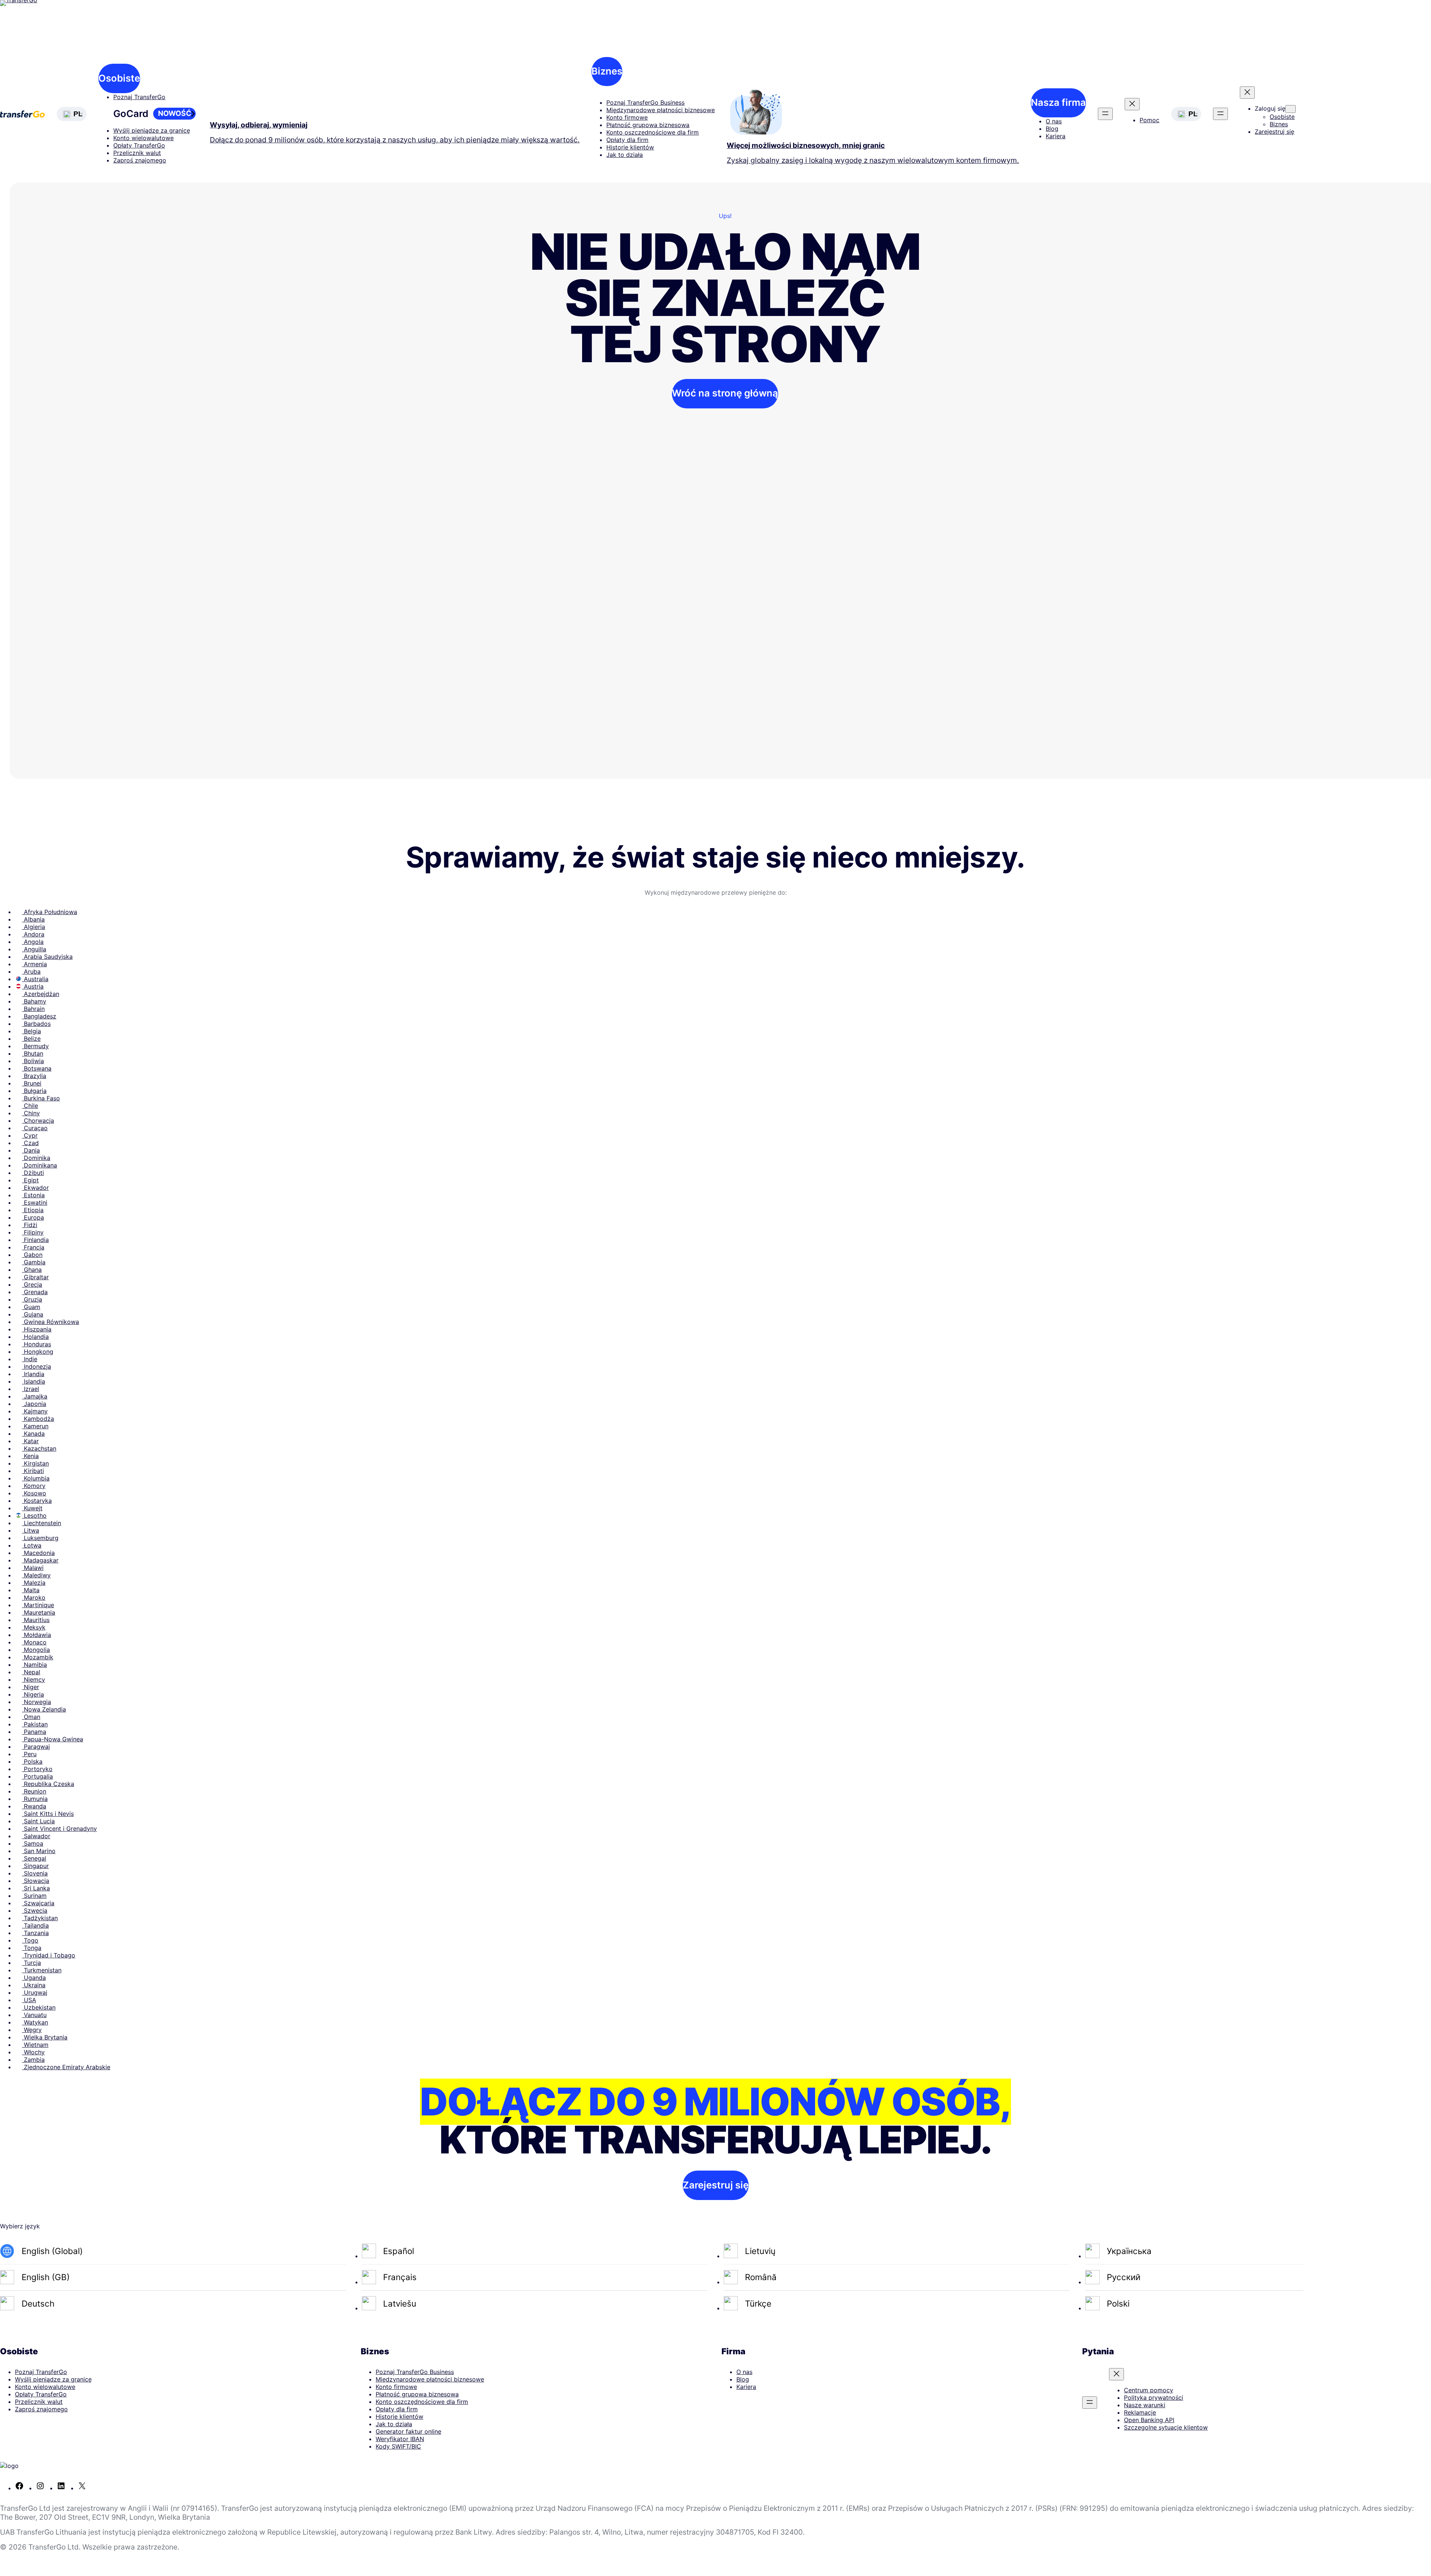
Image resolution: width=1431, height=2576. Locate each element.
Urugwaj (35, 1992)
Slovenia (35, 1873)
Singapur (35, 1866)
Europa (33, 1217)
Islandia (34, 1381)
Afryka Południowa (50, 912)
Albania (33, 919)
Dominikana (40, 1165)
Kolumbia (36, 1478)
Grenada (35, 1292)
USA (29, 2000)
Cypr (30, 1135)
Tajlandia (35, 1925)
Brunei (32, 1083)
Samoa (33, 1843)
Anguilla (34, 949)
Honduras (37, 1344)
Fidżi (30, 1225)
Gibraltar (35, 1277)
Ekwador (35, 1188)
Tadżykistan (40, 1918)
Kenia (30, 1456)
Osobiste (119, 78)
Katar (30, 1441)
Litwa (31, 1530)
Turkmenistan (42, 1970)
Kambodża (38, 1419)
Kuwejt (32, 1508)
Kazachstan (39, 1448)
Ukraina (34, 1985)
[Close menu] (1132, 104)
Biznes (607, 71)
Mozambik (38, 1657)
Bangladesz (39, 1016)
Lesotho (34, 1515)
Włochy (33, 2052)
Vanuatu (34, 2015)
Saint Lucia (38, 1821)
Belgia (31, 1031)
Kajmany (35, 1411)
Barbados (36, 1024)
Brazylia (34, 1076)
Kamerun (35, 1426)
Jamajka (35, 1396)
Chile (30, 1106)
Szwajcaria (38, 1903)
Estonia (33, 1195)
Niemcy (34, 1679)
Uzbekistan (39, 2007)
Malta (31, 1590)
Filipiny (33, 1232)
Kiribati (33, 1471)
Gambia (34, 1262)
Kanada (33, 1434)
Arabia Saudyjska (47, 957)
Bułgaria (34, 1091)
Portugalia (37, 1776)
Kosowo (34, 1493)
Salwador (36, 1836)
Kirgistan (35, 1463)
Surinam (34, 1896)
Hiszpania (37, 1329)
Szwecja (35, 1910)
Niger (31, 1687)
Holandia (35, 1337)
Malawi (33, 1568)
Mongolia (36, 1650)
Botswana (37, 1068)
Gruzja (32, 1299)
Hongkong (38, 1352)
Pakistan (35, 1724)
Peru (29, 1754)
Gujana (33, 1314)
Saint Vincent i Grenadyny (59, 1829)
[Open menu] (1105, 114)
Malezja (34, 1583)
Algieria (34, 927)
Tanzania (35, 1933)
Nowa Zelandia (44, 1709)
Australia (35, 979)
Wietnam (35, 2045)
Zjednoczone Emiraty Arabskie (66, 2067)
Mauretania (39, 1612)
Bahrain (33, 1009)
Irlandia (33, 1374)
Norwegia (37, 1702)
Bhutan (33, 1053)
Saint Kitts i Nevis (48, 1814)
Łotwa (32, 1545)
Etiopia (33, 1210)
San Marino (39, 1851)
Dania (31, 1150)
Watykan (35, 2022)
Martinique (38, 1605)
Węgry (32, 2030)
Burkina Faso (41, 1098)
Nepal (31, 1672)
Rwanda (34, 1806)
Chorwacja (38, 1121)
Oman (31, 1717)
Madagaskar (40, 1560)
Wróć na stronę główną (725, 393)
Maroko (34, 1597)
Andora (33, 934)
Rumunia (35, 1799)
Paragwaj (36, 1747)
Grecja (32, 1284)
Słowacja (36, 1881)
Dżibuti (33, 1173)
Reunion (34, 1791)
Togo (30, 1940)
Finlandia (35, 1240)
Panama (34, 1732)
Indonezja (37, 1366)
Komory (34, 1486)
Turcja (31, 1963)
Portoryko (37, 1769)
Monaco (34, 1642)
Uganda (34, 1978)
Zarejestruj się (716, 2185)
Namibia (34, 1665)
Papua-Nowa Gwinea (53, 1739)
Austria (33, 986)
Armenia (34, 964)
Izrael (31, 1389)
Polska (32, 1761)
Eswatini (35, 1202)
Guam (31, 1307)
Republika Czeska (48, 1784)
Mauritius (36, 1620)
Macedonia (38, 1553)
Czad (30, 1143)
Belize (31, 1039)
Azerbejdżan (41, 994)
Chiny (31, 1113)
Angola (33, 942)
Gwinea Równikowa (50, 1322)
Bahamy (34, 1001)
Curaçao (35, 1128)
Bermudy (35, 1046)
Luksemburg (40, 1538)
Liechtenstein (42, 1523)
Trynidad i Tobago (49, 1955)
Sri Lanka (36, 1888)
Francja (33, 1247)
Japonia (34, 1404)
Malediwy (36, 1575)
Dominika (36, 1158)
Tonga (32, 1948)
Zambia (33, 2060)
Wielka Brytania (45, 2037)
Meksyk (34, 1627)
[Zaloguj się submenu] (1291, 109)
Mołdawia (37, 1635)
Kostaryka (37, 1501)
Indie (30, 1359)
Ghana (32, 1270)
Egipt (30, 1180)
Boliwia (33, 1061)
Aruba (31, 971)
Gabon (32, 1255)
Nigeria (33, 1694)
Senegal (34, 1858)
